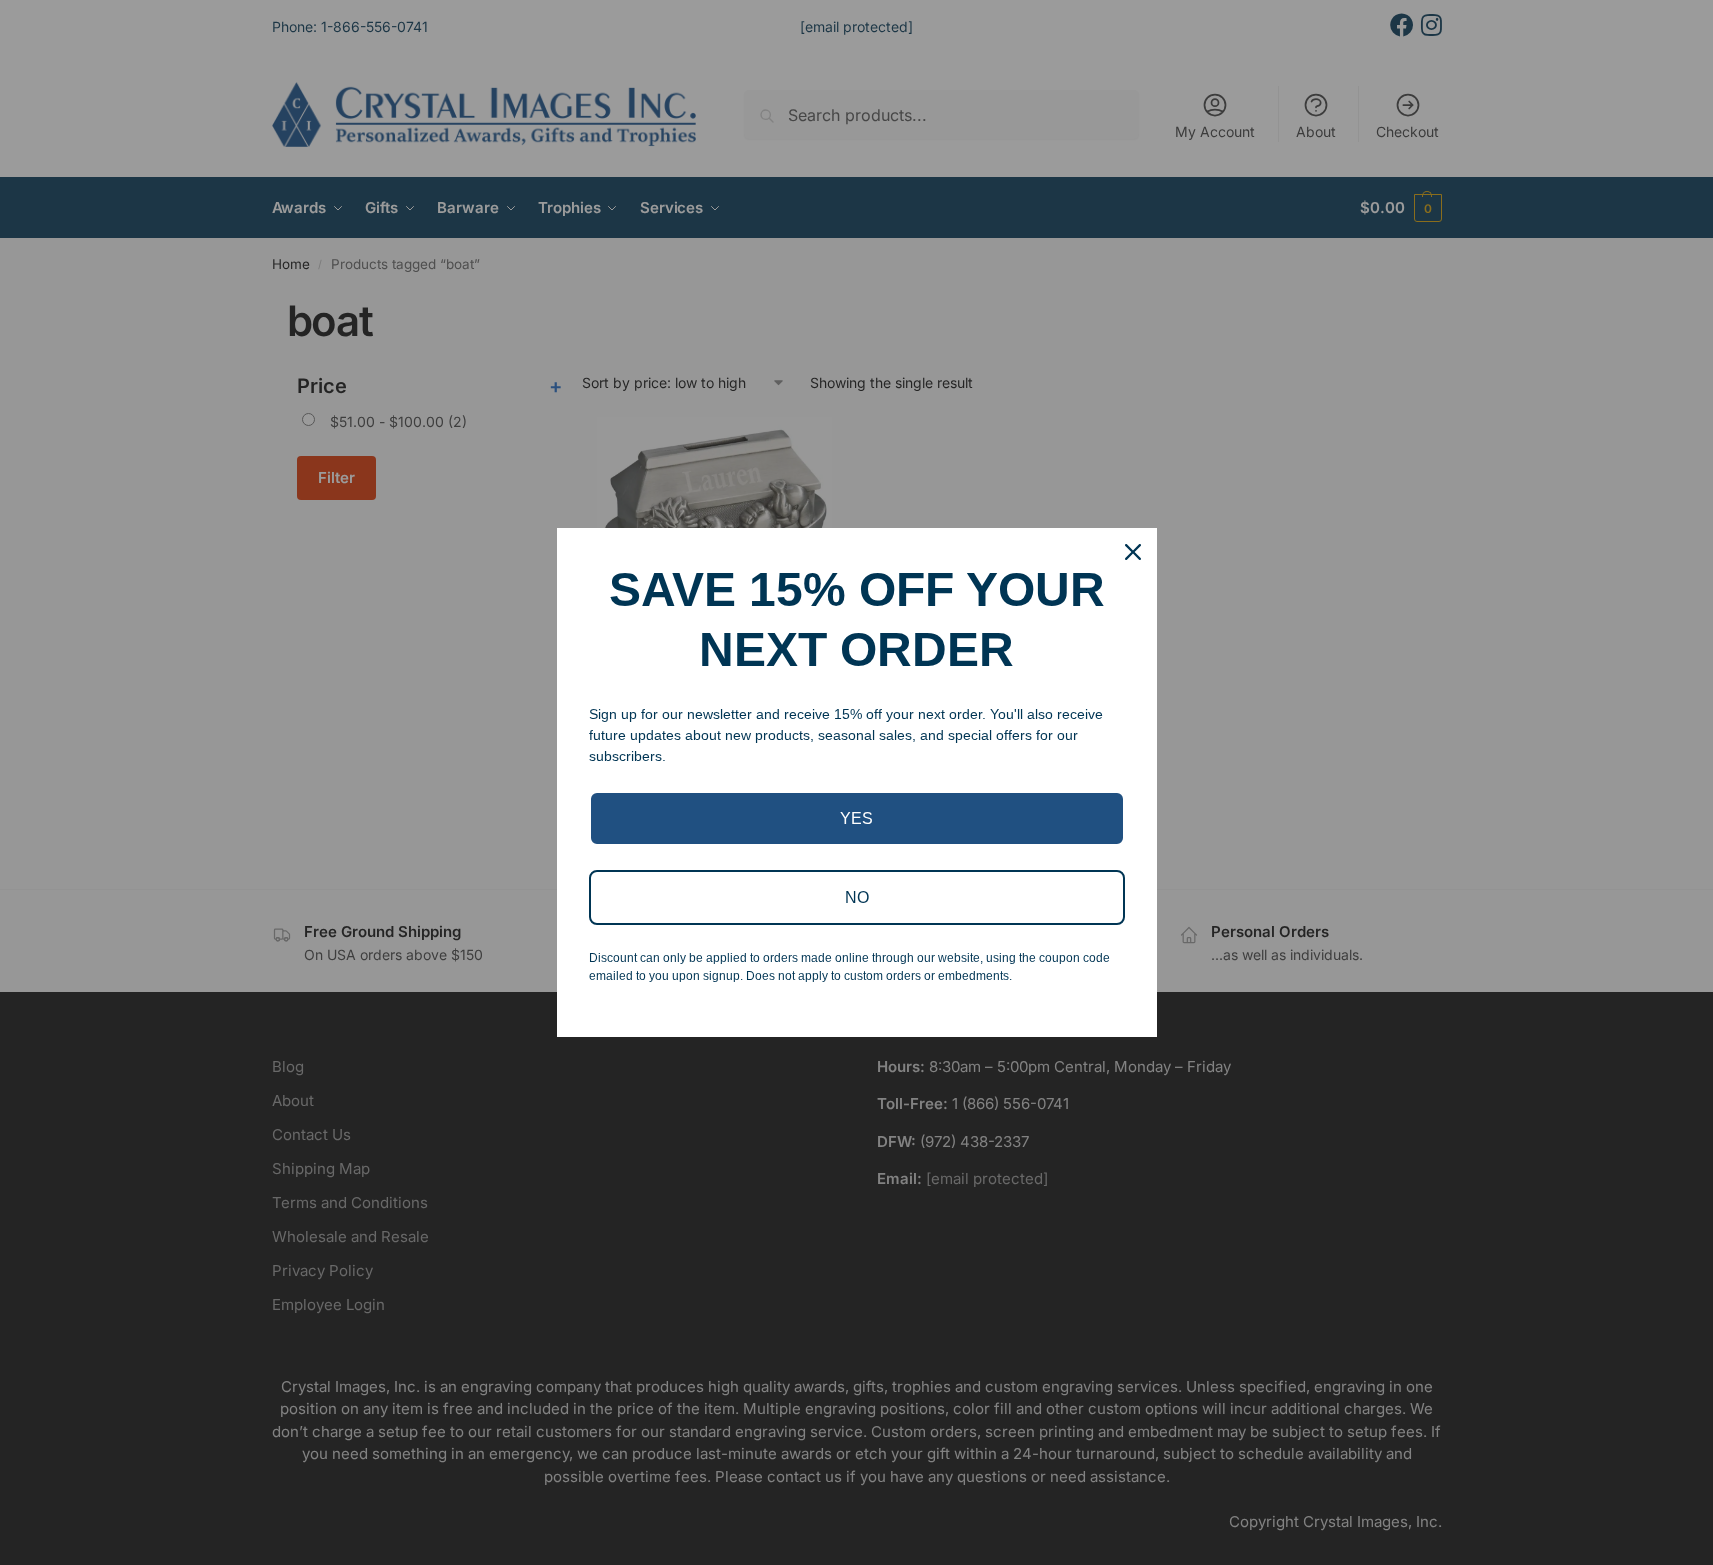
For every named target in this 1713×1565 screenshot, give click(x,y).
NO (857, 897)
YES (856, 818)
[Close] (1133, 552)
